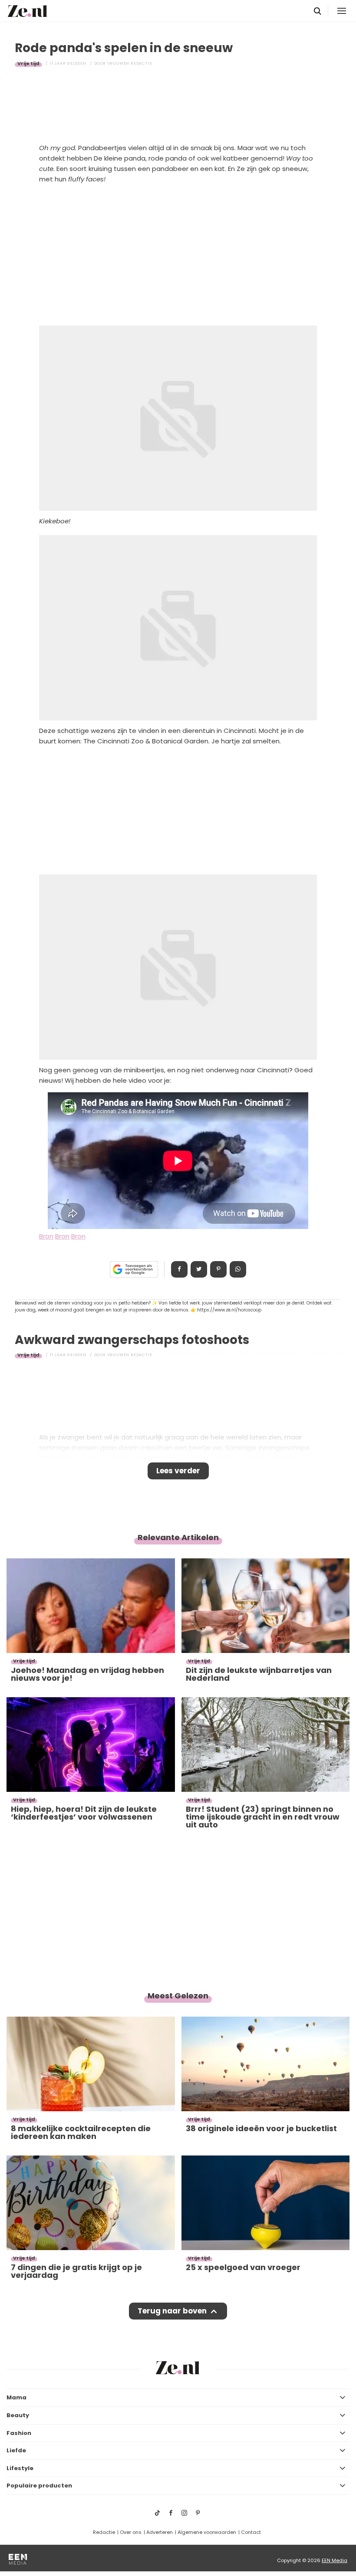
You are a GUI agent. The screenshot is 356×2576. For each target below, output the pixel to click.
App (238, 1269)
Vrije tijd (28, 63)
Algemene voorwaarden (207, 2532)
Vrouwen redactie (130, 63)
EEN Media (335, 2560)
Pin (218, 1269)
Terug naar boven (172, 2311)
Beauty (18, 2415)
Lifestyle (20, 2468)
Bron (46, 1236)
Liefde (16, 2450)
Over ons (131, 2532)
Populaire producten (39, 2486)
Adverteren (160, 2532)
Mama (16, 2397)
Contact (251, 2532)
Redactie (104, 2532)
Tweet (199, 1269)
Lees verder (178, 1471)
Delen (179, 1269)
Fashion (19, 2433)
